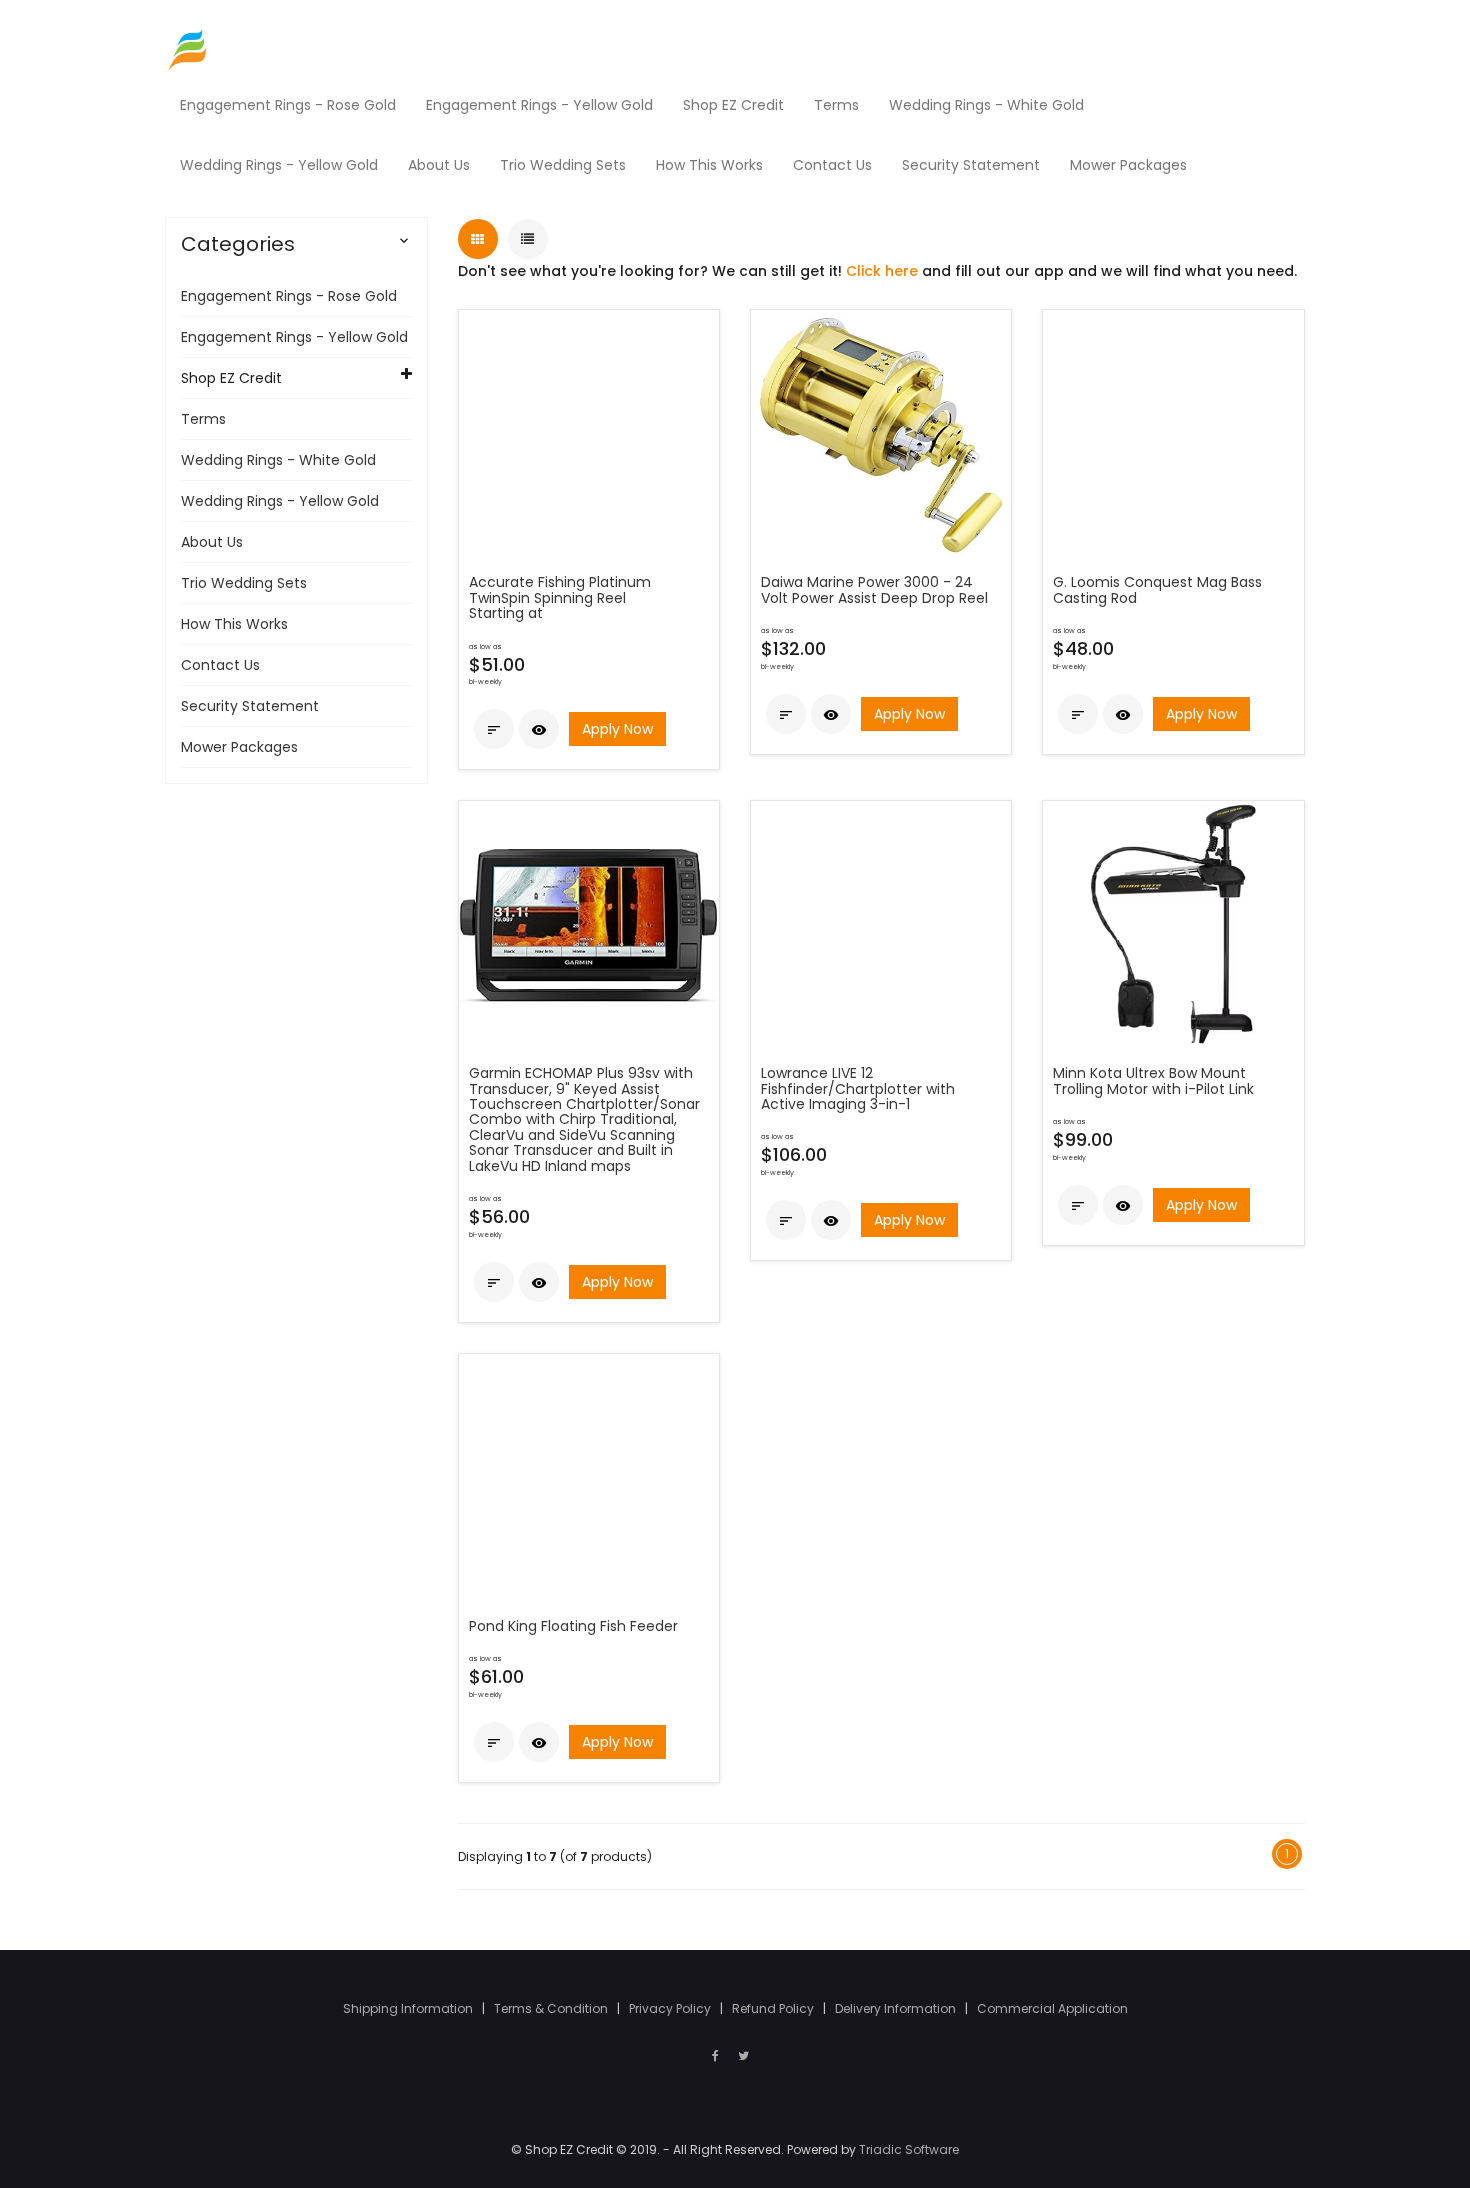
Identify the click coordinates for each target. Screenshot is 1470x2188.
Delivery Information (897, 2008)
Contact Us (220, 665)
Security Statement (250, 706)
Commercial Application (1052, 2008)
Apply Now (617, 729)
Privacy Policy (671, 2008)
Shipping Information (409, 2008)
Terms (203, 419)
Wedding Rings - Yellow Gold (280, 501)
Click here (882, 271)
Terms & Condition (552, 2008)
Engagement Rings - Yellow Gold (294, 337)
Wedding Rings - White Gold (278, 460)
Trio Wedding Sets (244, 583)
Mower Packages (239, 747)
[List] (528, 239)
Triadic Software (909, 2149)
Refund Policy (774, 2008)
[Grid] (478, 239)
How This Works (234, 624)
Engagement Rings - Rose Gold (289, 296)
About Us (212, 542)
